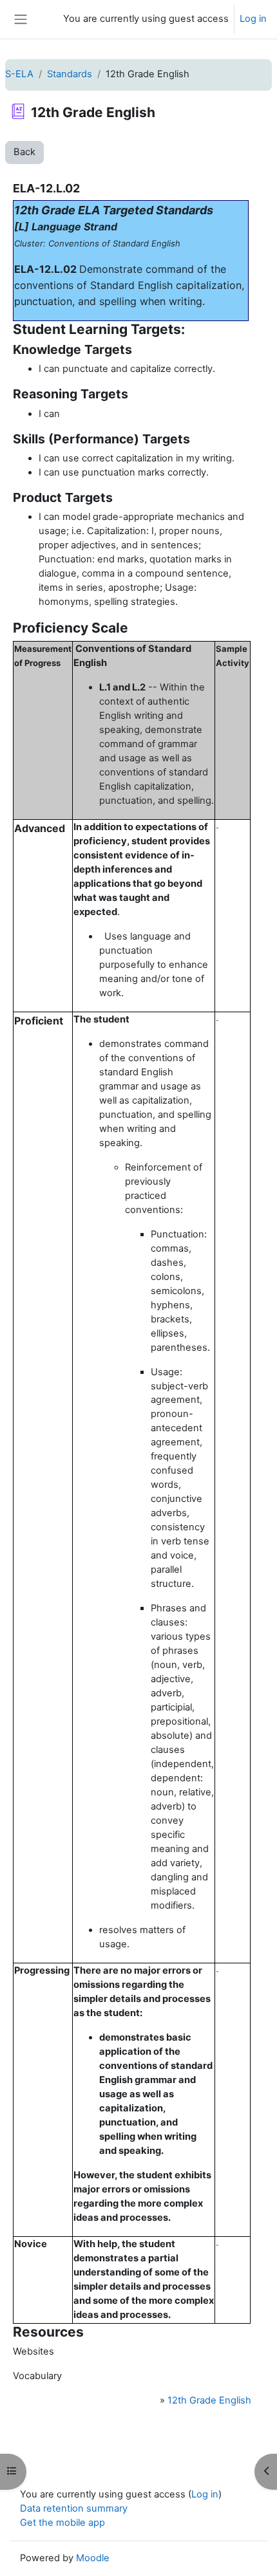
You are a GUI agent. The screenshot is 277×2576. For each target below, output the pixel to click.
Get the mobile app (62, 2523)
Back (24, 152)
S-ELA (19, 74)
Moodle (93, 2558)
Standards (70, 74)
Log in (253, 19)
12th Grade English (209, 2400)
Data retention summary (74, 2508)
